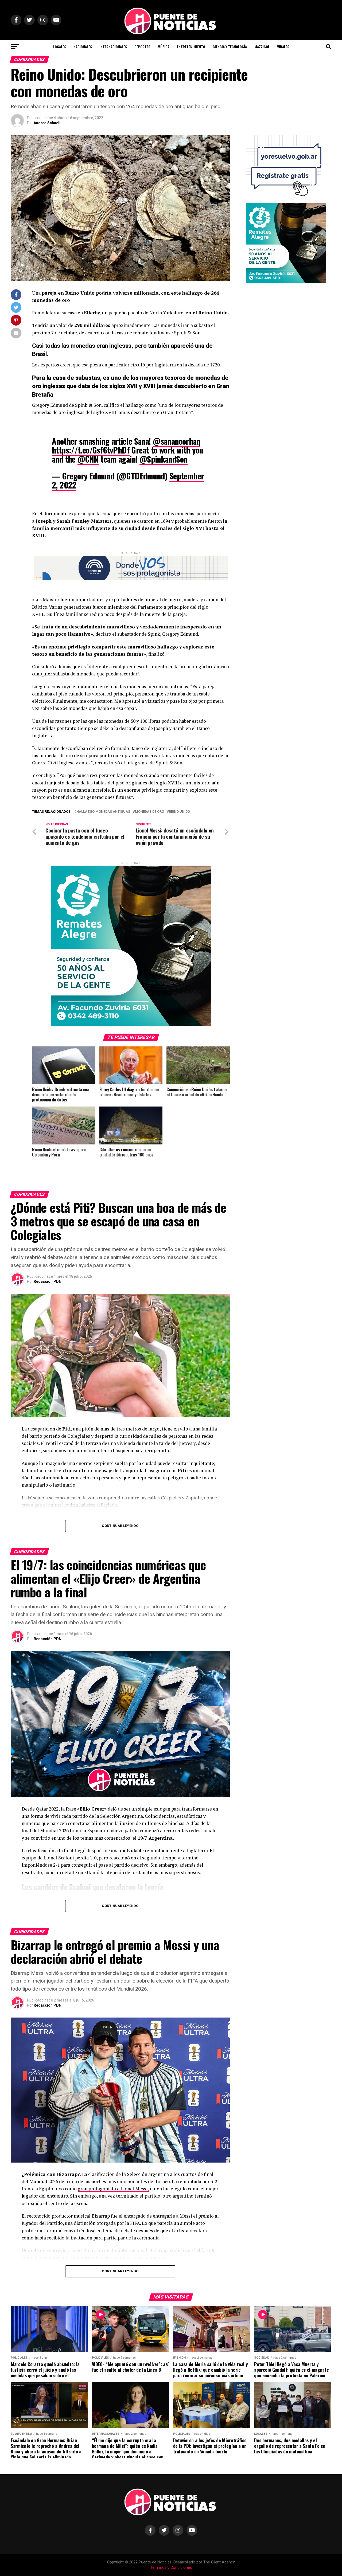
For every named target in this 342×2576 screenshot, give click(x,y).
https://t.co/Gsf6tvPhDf (91, 450)
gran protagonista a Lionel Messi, (113, 2189)
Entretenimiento (191, 47)
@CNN (88, 459)
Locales (60, 47)
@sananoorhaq (177, 441)
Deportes (142, 47)
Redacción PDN (48, 1281)
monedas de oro (149, 812)
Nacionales (83, 47)
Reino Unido (179, 812)
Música (164, 47)
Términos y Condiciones (171, 2568)
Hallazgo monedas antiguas (103, 812)
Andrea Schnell (47, 123)
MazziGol (262, 47)
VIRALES (283, 47)
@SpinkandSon (164, 459)
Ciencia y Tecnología (230, 47)
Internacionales (113, 47)
